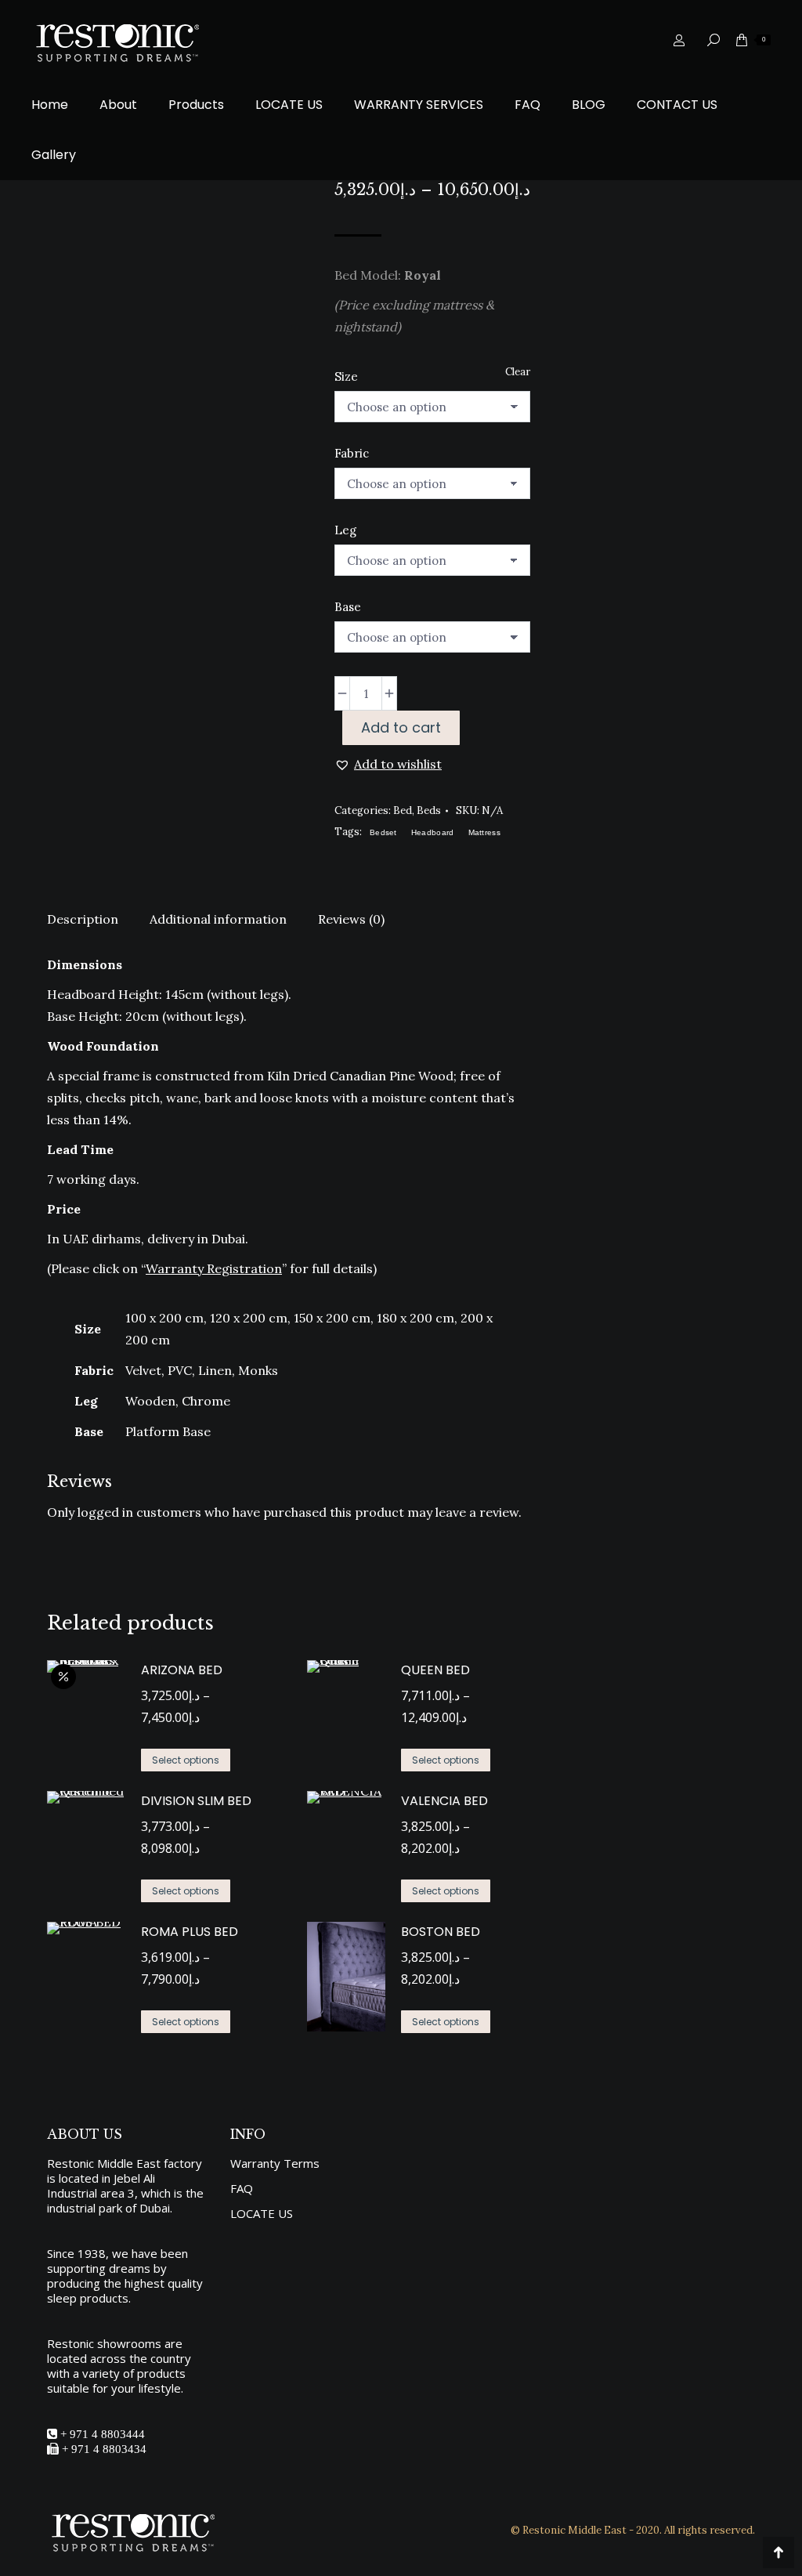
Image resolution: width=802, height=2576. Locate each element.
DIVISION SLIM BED (196, 1801)
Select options (186, 1760)
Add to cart (401, 727)
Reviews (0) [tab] (351, 919)
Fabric (352, 453)
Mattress (484, 832)
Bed (403, 810)
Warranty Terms (275, 2164)
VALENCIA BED (444, 1801)
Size (346, 376)
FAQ (242, 2189)
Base (348, 607)
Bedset (383, 832)
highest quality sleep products (125, 2290)
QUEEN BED (435, 1670)
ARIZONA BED (182, 1670)
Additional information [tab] (218, 919)
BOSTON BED (441, 1932)
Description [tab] (83, 919)
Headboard (433, 832)
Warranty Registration (214, 1268)
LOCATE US (262, 2214)
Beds (429, 810)
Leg (345, 530)
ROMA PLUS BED (190, 1932)
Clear (518, 372)
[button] (388, 764)
